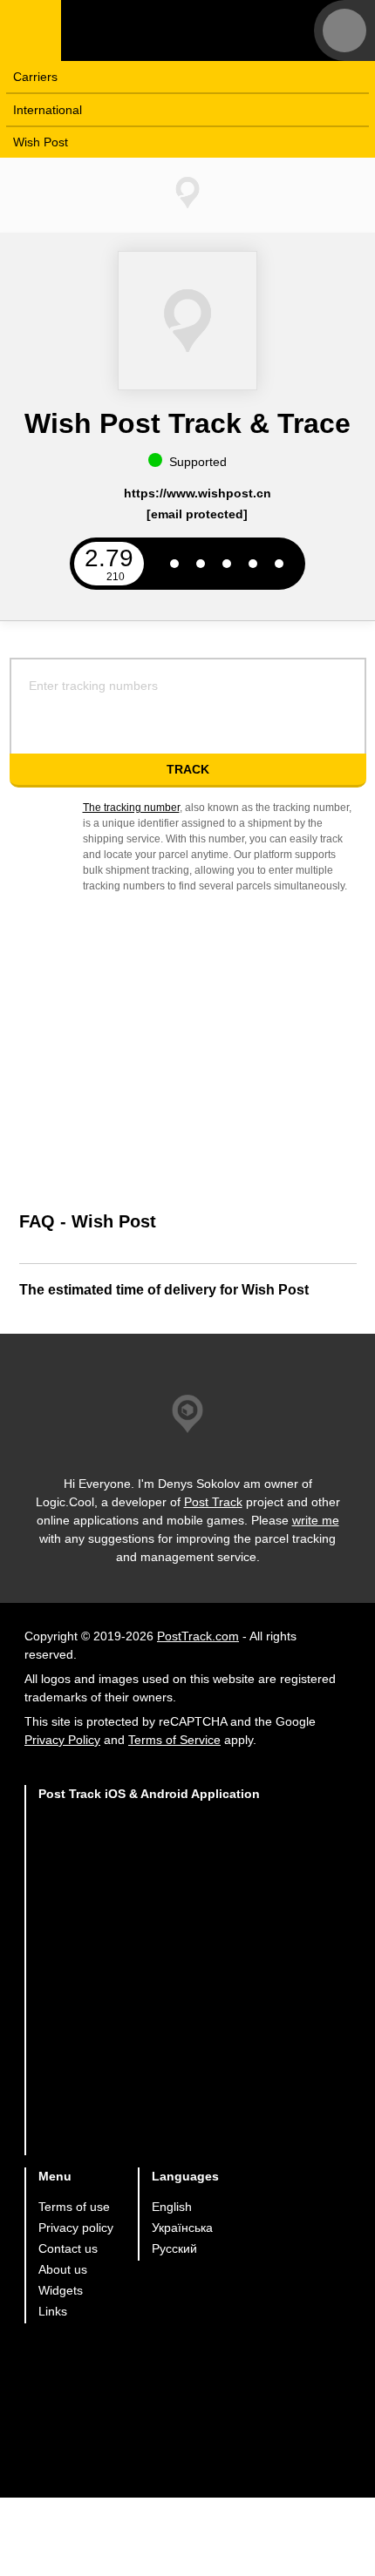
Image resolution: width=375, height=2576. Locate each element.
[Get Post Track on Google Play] (150, 1917)
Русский (174, 2248)
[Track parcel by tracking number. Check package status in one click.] (170, 30)
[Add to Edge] (150, 2121)
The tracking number (131, 808)
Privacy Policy (62, 1740)
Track (188, 769)
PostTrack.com (198, 1636)
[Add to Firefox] (150, 2053)
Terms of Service (174, 1740)
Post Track (213, 1502)
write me (316, 1520)
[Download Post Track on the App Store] (150, 1849)
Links (53, 2311)
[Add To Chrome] (150, 1985)
